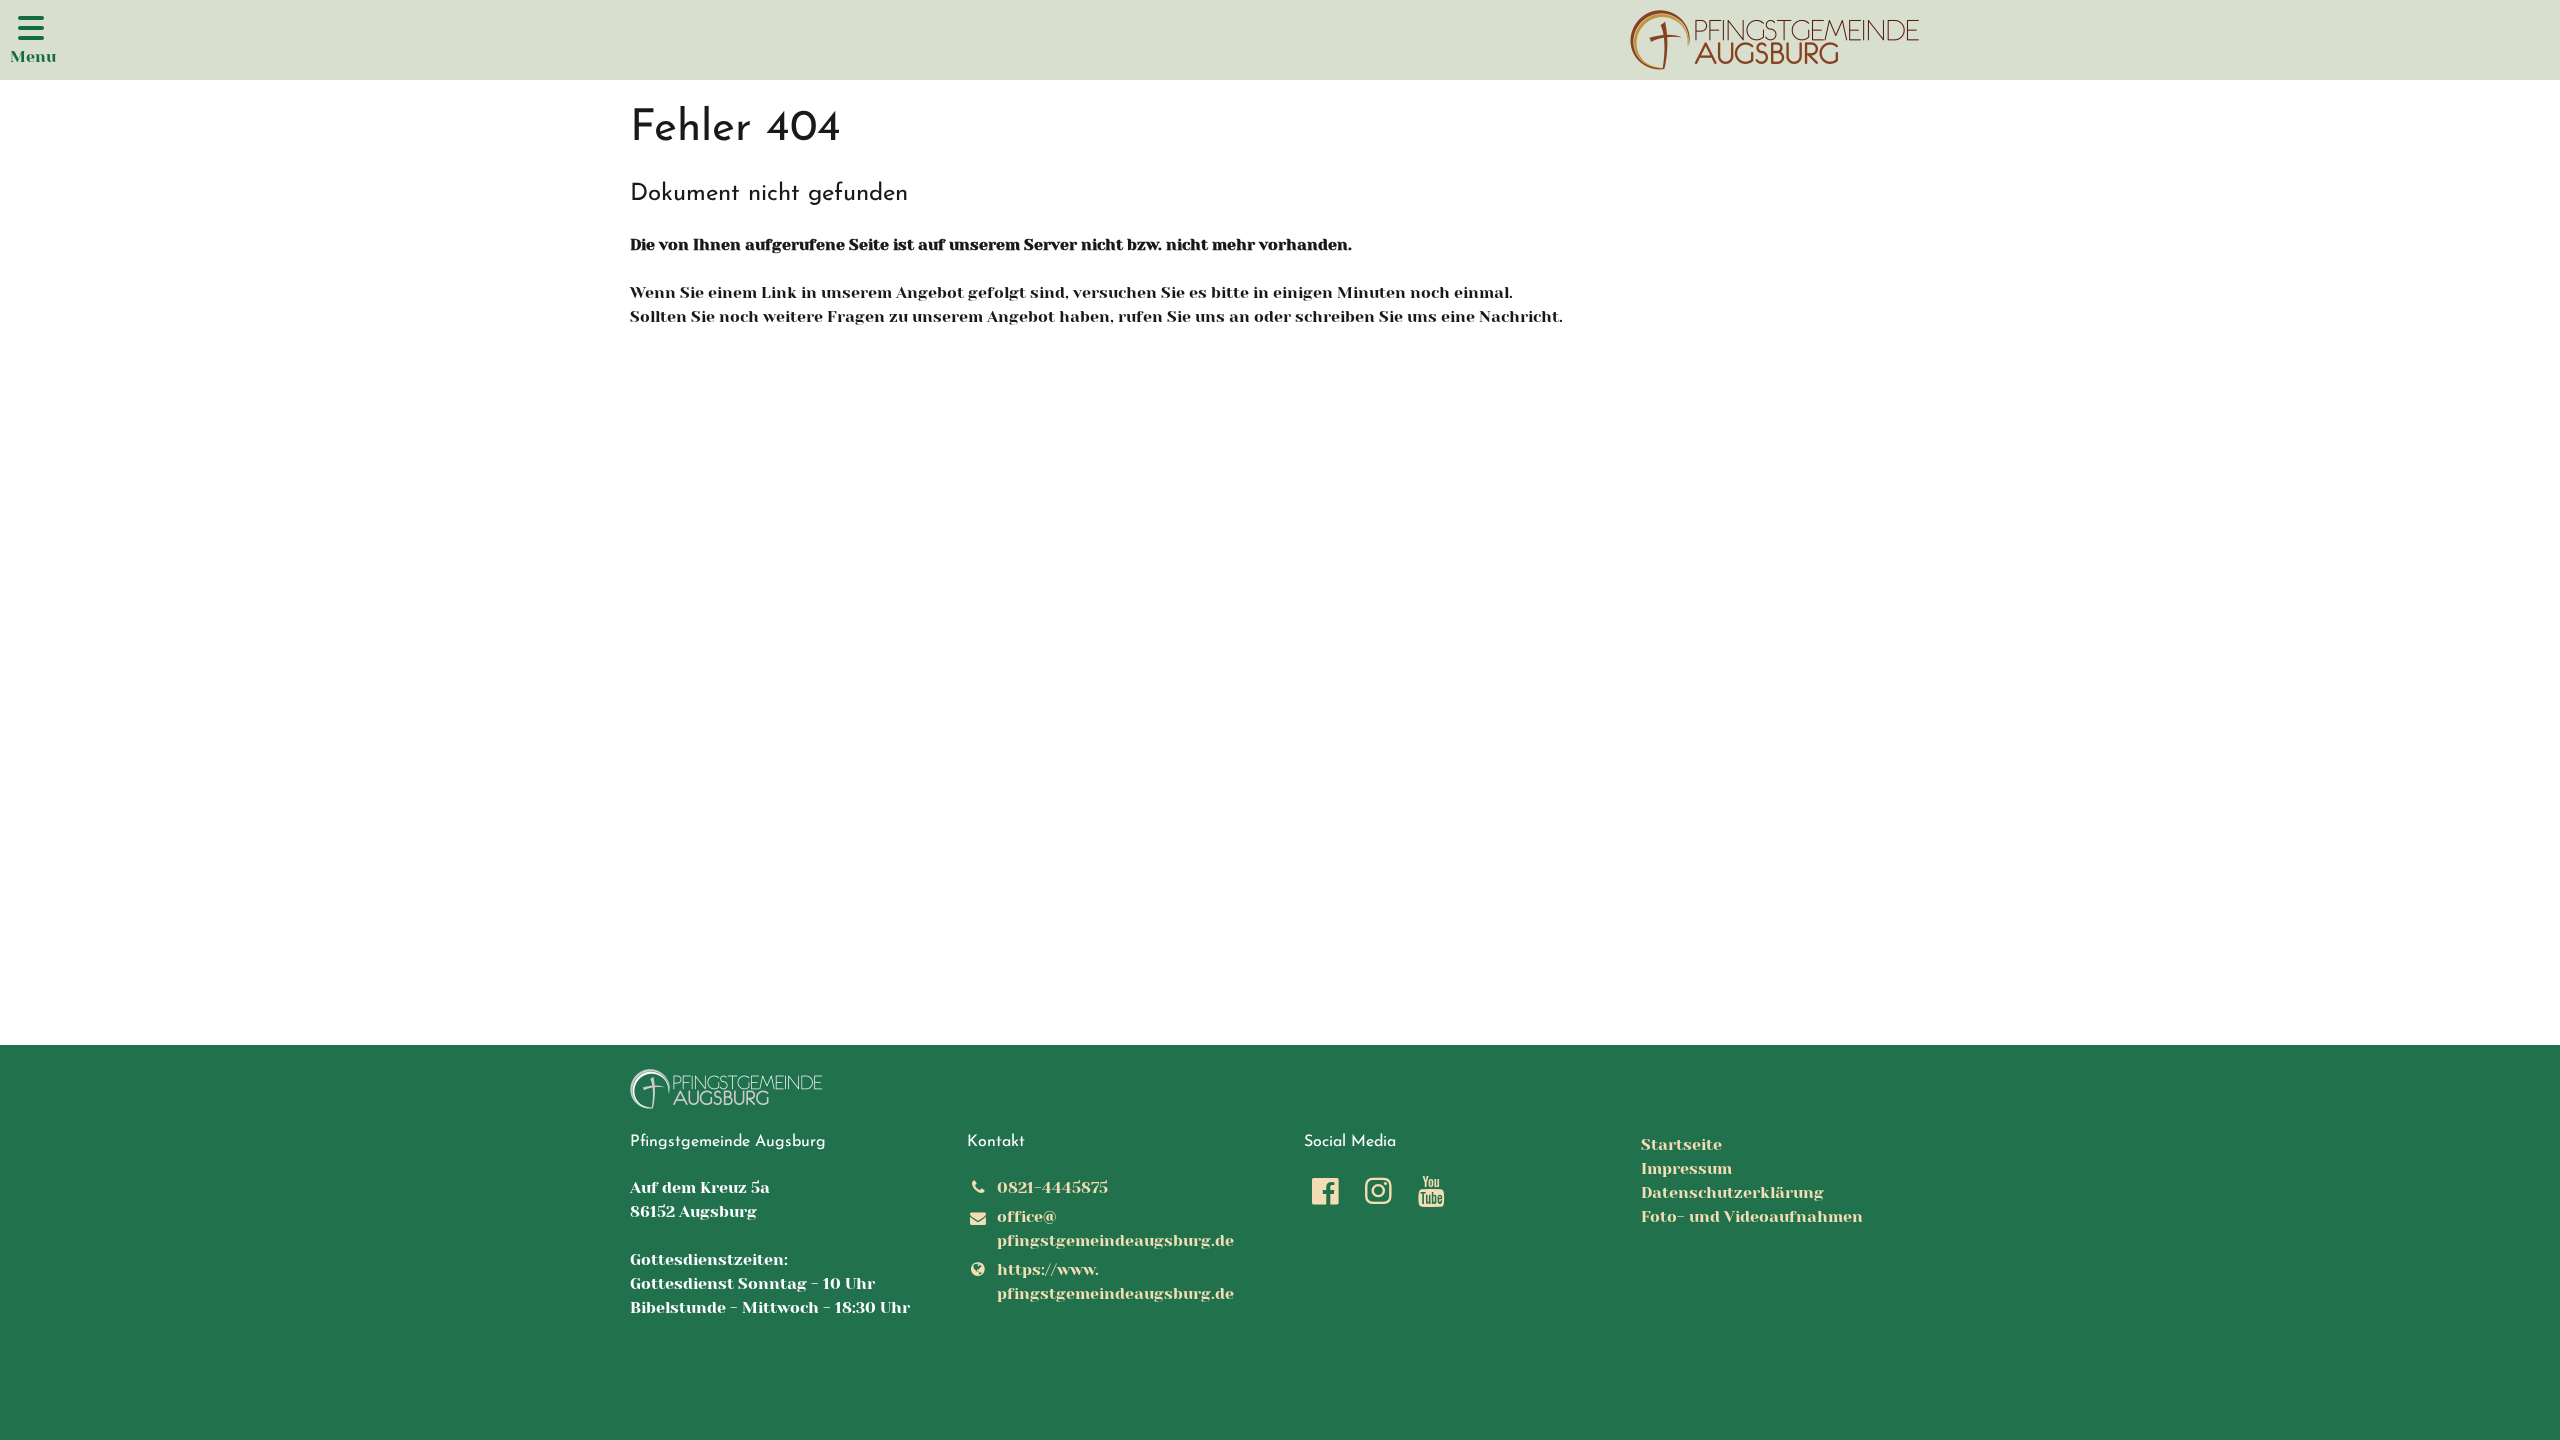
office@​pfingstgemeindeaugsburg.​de (1115, 1228)
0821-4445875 (1052, 1187)
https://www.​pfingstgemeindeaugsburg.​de (1115, 1281)
